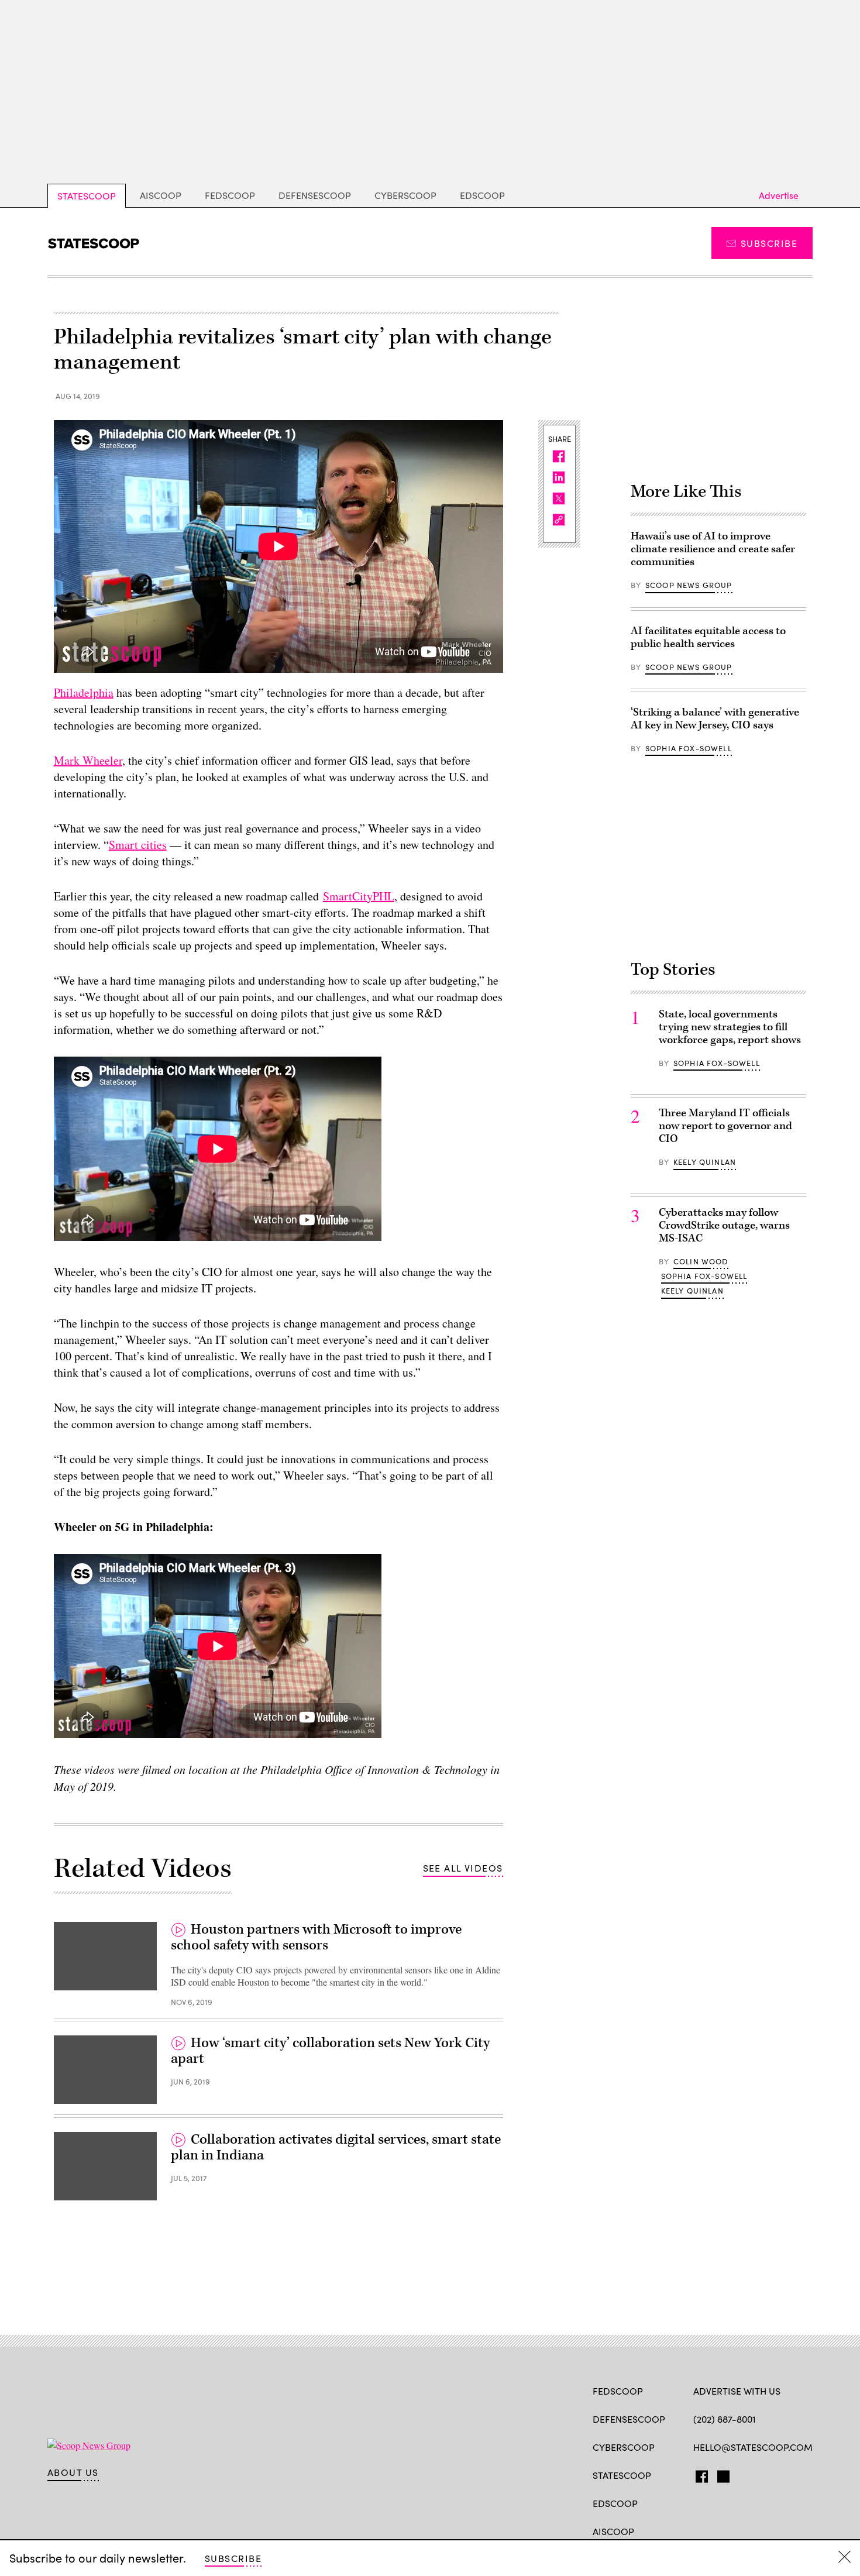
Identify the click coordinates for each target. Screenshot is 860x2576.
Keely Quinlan (705, 1162)
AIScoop (161, 195)
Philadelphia (84, 692)
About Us (73, 2472)
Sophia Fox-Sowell (689, 748)
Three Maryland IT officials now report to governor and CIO (725, 1126)
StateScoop (87, 196)
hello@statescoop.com (753, 2447)
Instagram (767, 2474)
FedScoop (230, 195)
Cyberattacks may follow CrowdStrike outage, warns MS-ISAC (724, 1225)
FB (699, 2474)
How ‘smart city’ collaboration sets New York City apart (330, 2051)
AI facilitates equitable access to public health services (708, 637)
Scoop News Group (689, 585)
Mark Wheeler (88, 760)
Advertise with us (737, 2391)
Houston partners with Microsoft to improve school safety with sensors (316, 1938)
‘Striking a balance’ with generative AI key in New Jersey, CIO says (715, 719)
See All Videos (463, 1868)
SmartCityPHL (359, 896)
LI (740, 2474)
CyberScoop (405, 195)
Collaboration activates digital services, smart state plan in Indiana (336, 2148)
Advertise (779, 195)
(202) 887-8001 (725, 2419)
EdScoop (482, 195)
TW (722, 2474)
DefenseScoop (315, 195)
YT (785, 2474)
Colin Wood (701, 1261)
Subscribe (769, 243)
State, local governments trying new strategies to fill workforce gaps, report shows (730, 1027)
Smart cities (138, 845)
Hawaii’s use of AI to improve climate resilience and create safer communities (713, 549)
